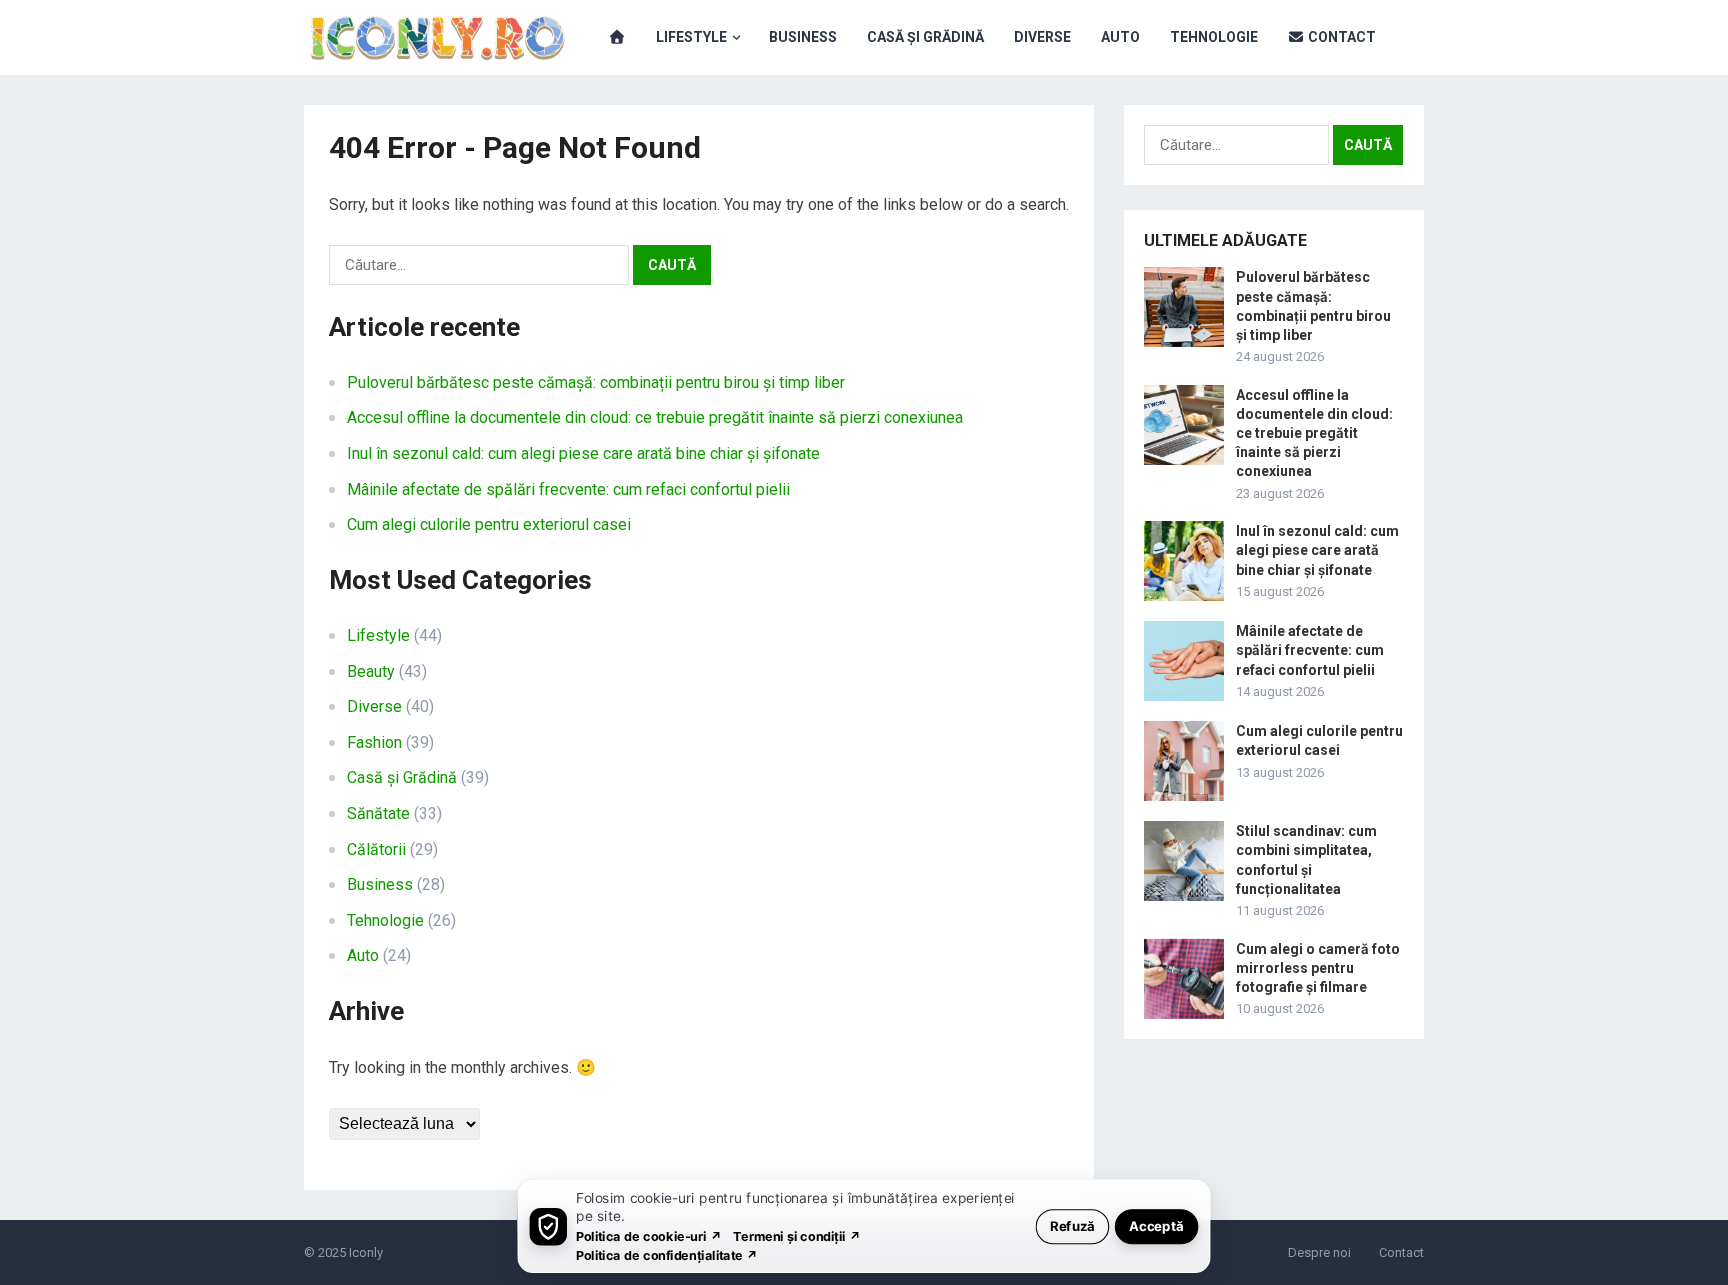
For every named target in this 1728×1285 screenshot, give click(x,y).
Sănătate (378, 813)
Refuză (1072, 1225)
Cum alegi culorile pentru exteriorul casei (489, 524)
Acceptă (1156, 1225)
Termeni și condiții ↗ (797, 1235)
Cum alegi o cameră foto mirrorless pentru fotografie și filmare (1318, 968)
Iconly (366, 1252)
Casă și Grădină (925, 37)
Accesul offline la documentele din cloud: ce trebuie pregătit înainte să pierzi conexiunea (655, 417)
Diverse (1042, 37)
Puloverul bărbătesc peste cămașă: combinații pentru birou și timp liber (596, 382)
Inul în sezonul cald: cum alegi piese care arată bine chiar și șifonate (583, 453)
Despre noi (1319, 1252)
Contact (1340, 37)
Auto (1120, 37)
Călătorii (376, 849)
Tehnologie (1214, 37)
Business (803, 37)
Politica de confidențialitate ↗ (667, 1254)
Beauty (371, 671)
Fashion (374, 742)
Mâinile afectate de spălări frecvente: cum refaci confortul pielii (568, 489)
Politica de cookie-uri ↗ (649, 1235)
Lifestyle (691, 37)
